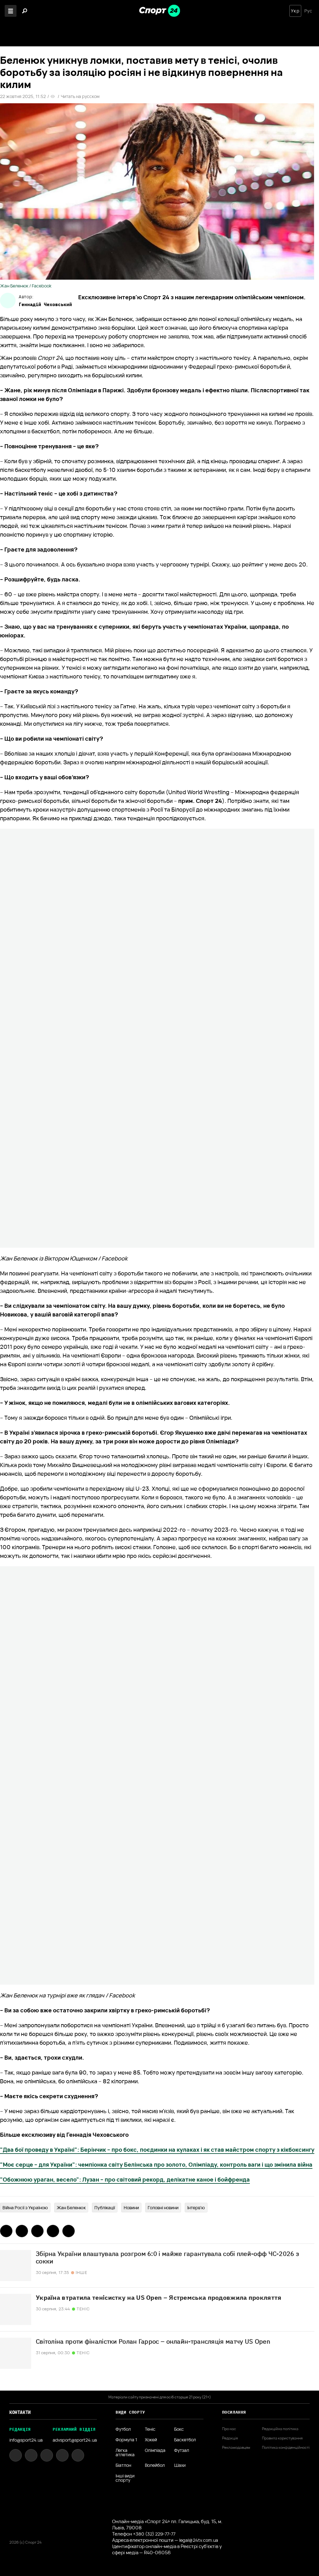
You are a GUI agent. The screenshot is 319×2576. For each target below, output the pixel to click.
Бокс (179, 2429)
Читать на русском (80, 96)
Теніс (150, 2429)
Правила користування (282, 2438)
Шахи (180, 2465)
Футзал (182, 2451)
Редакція (230, 2438)
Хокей (151, 2440)
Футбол (123, 2429)
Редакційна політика (280, 2429)
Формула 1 (126, 2440)
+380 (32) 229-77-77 (154, 2534)
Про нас (229, 2429)
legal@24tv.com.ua (199, 2540)
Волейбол (155, 2465)
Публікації (105, 2208)
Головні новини (163, 2208)
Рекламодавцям (236, 2448)
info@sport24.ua (26, 2440)
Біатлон (123, 2465)
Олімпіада (155, 2451)
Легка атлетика (125, 2453)
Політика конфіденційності (286, 2448)
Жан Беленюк (71, 2208)
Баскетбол (185, 2440)
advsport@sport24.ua (75, 2440)
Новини (131, 2208)
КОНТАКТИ (20, 2412)
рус (308, 11)
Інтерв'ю (196, 2208)
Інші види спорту (125, 2478)
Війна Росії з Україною (25, 2208)
